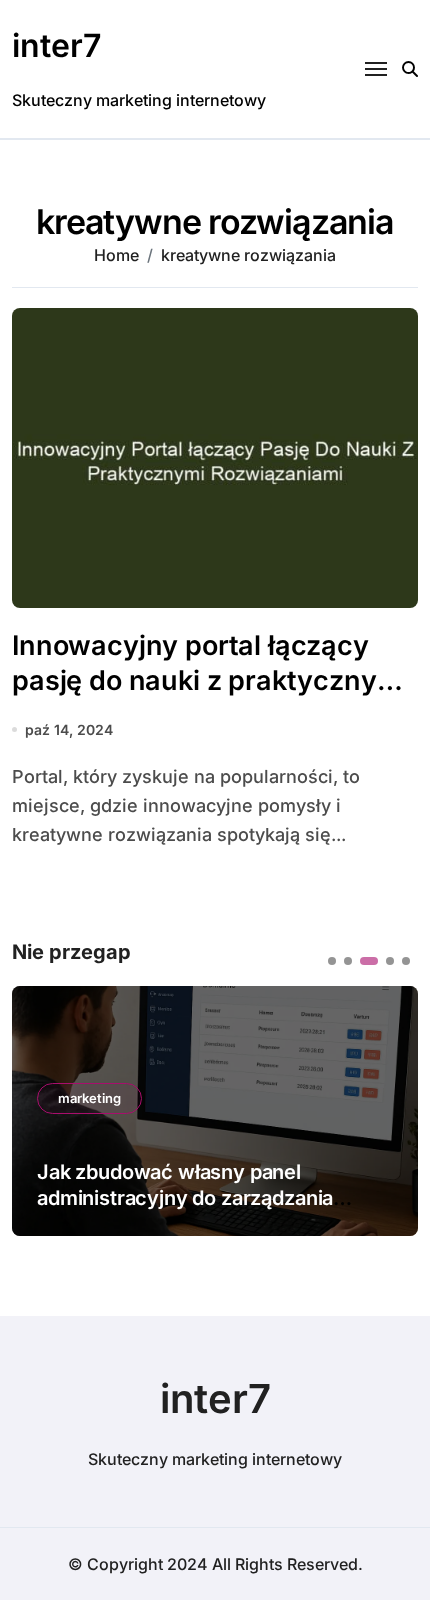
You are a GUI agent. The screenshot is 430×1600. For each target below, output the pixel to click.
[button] (332, 961)
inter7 (56, 45)
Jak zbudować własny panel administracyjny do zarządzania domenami (185, 1198)
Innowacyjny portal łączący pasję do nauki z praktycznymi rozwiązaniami (209, 680)
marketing (89, 1098)
